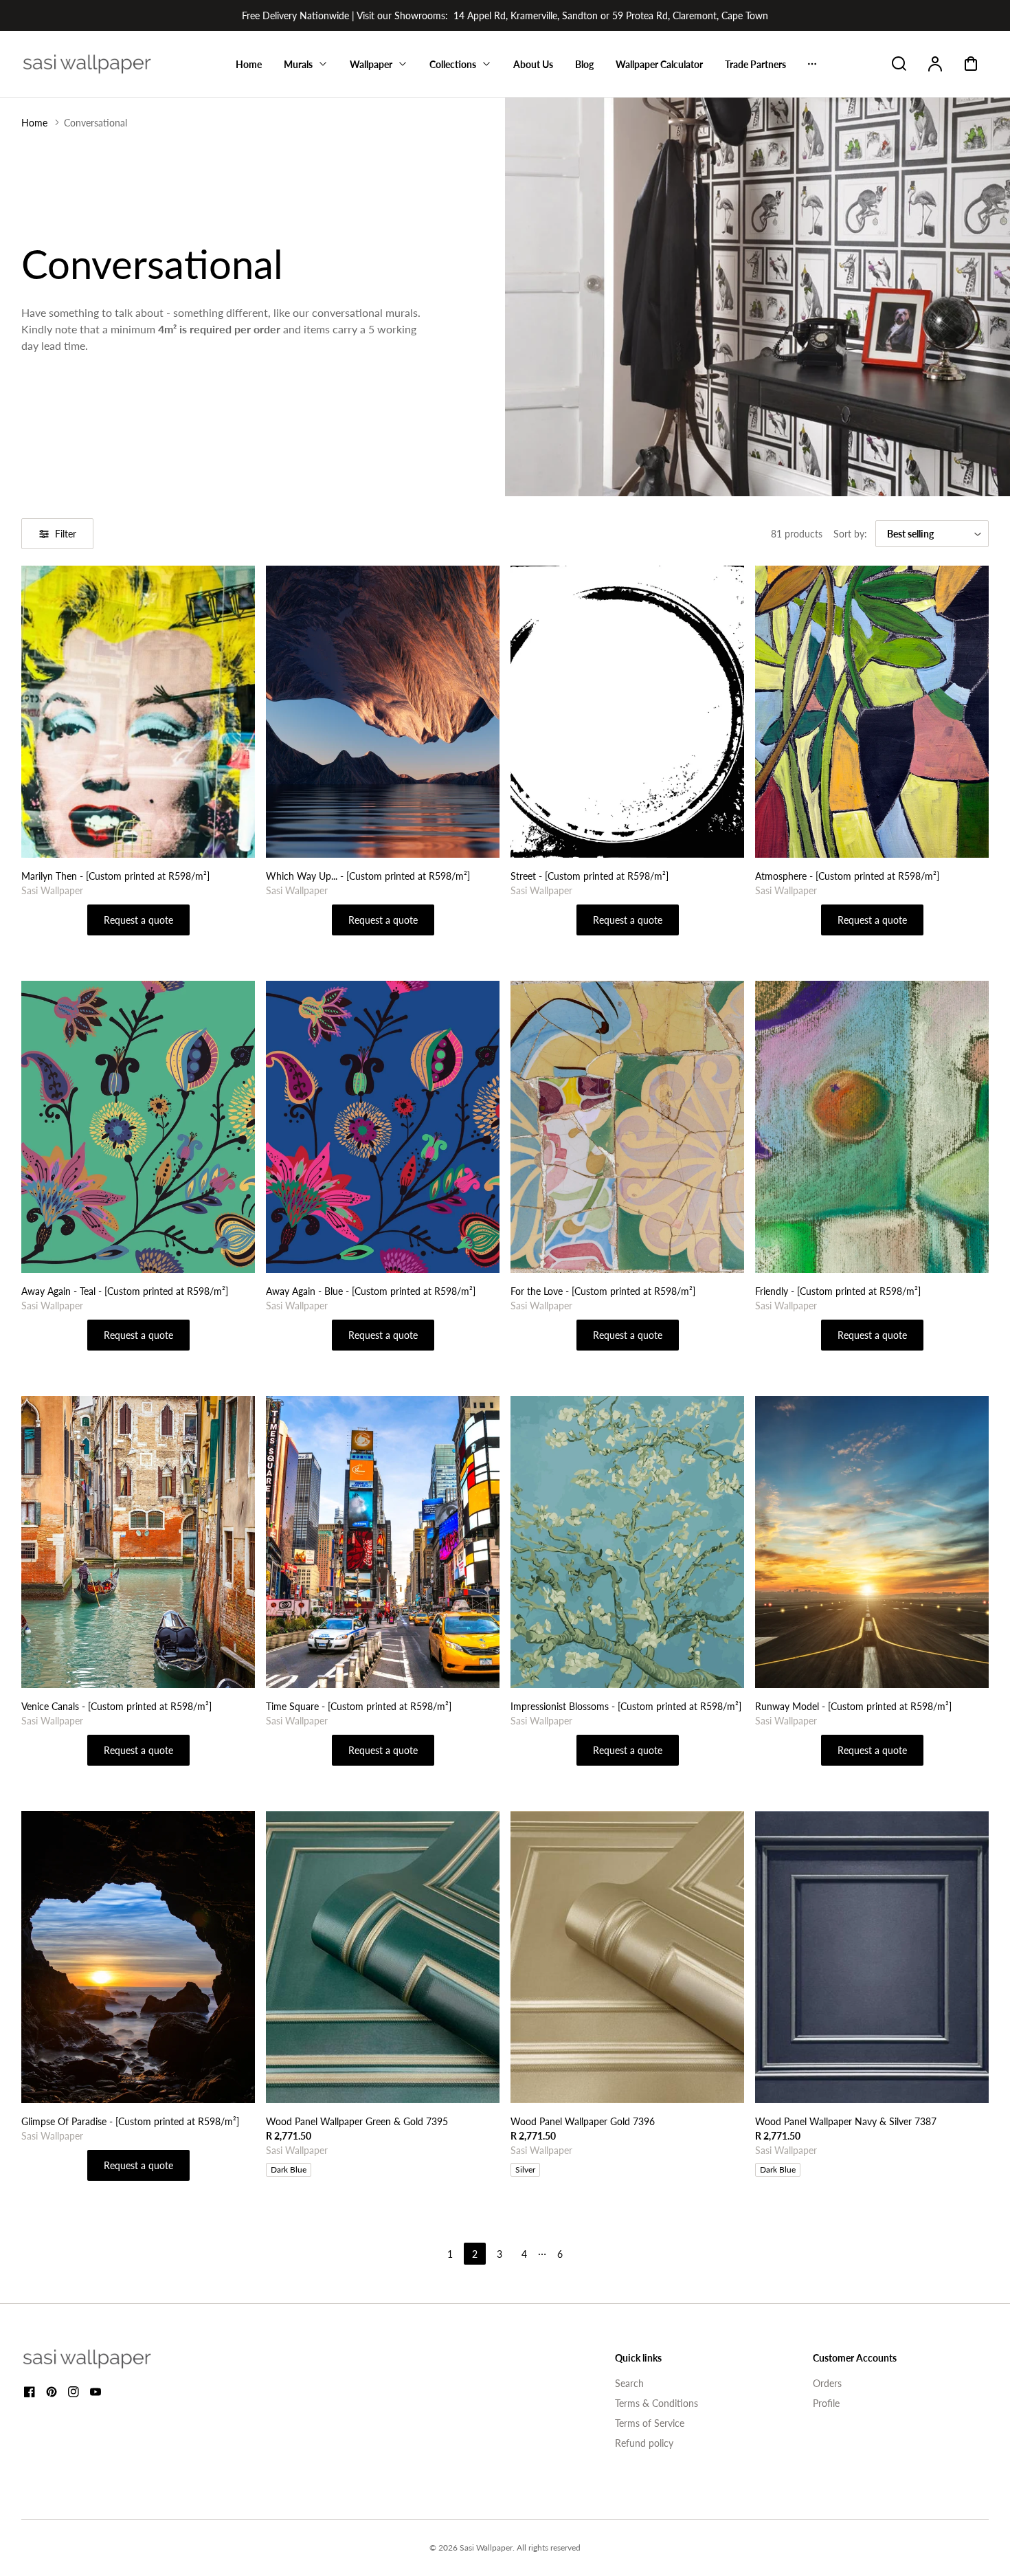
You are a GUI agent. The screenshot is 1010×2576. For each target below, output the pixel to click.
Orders (827, 2383)
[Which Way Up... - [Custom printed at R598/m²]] (383, 712)
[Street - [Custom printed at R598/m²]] (627, 712)
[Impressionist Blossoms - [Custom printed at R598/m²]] (627, 1542)
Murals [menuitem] (298, 64)
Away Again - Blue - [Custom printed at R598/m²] (371, 1291)
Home (34, 123)
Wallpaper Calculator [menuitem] (659, 64)
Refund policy (644, 2443)
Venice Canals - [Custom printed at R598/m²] (116, 1706)
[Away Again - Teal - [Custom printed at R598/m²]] (138, 1127)
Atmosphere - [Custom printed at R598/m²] (847, 876)
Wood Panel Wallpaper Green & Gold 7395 (357, 2121)
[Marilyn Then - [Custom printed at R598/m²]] (138, 712)
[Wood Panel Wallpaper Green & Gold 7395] (383, 1957)
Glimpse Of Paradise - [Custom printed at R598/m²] (130, 2121)
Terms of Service (650, 2423)
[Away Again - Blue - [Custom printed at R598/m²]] (383, 1127)
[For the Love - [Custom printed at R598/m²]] (627, 1127)
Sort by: (850, 534)
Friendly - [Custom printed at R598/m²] (838, 1291)
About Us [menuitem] (533, 64)
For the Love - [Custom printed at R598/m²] (603, 1291)
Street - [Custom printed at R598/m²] (590, 876)
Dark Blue (289, 2169)
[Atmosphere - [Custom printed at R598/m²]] (872, 712)
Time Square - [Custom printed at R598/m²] (359, 1706)
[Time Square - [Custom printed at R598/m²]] (383, 1542)
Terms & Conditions (656, 2403)
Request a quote (138, 920)
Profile (826, 2403)
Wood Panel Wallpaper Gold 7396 (583, 2121)
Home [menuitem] (249, 64)
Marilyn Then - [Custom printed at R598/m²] (115, 876)
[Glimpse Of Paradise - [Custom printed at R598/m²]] (138, 1957)
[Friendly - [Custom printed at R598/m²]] (872, 1127)
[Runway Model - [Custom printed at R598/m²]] (872, 1542)
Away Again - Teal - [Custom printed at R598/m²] (125, 1291)
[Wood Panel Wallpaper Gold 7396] (627, 1957)
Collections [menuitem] (453, 64)
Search (629, 2383)
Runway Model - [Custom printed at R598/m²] (853, 1706)
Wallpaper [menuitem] (371, 64)
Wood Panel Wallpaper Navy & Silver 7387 (846, 2121)
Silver (525, 2169)
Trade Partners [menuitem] (755, 64)
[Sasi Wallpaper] (104, 2359)
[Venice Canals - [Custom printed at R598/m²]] (138, 1542)
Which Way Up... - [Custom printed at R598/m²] (368, 876)
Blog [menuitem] (584, 64)
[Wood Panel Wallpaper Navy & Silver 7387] (872, 1957)
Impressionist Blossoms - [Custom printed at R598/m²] (626, 1706)
